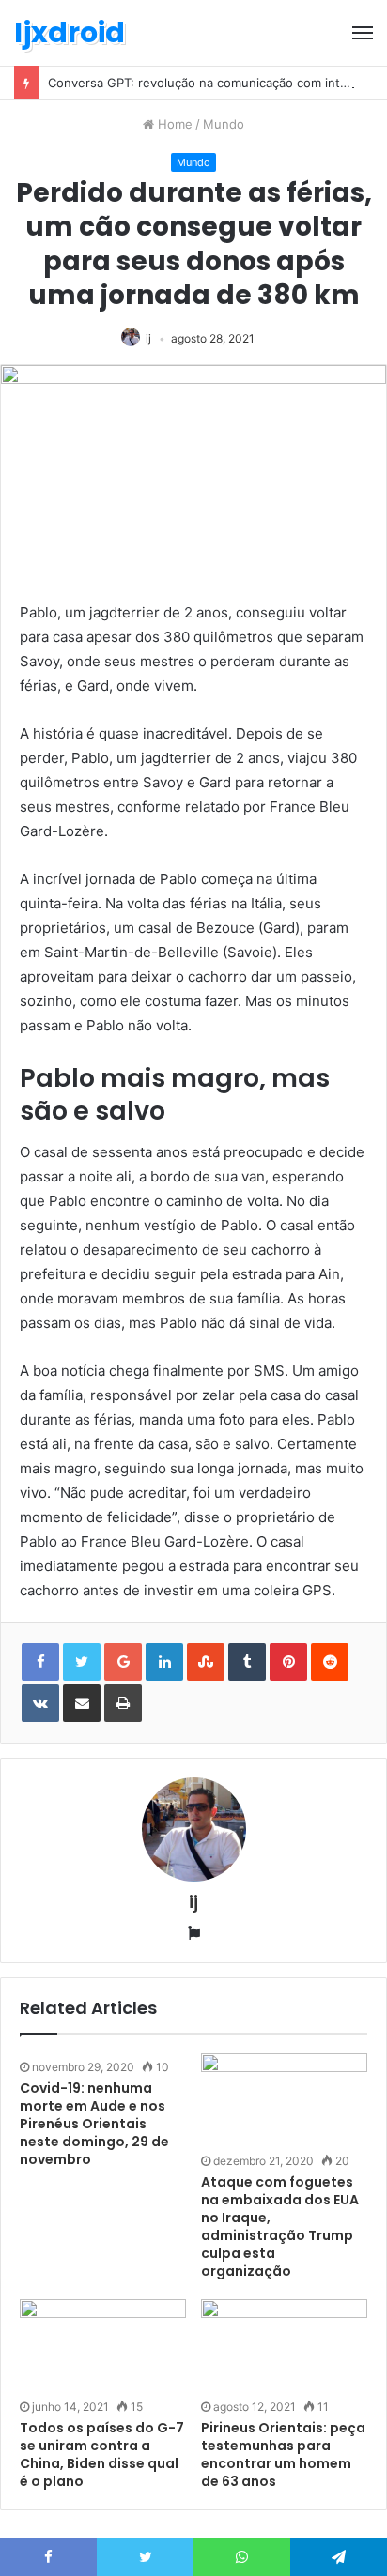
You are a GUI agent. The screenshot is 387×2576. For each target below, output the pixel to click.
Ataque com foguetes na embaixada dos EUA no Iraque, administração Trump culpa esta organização (280, 2226)
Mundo (224, 124)
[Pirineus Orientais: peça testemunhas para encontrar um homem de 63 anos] (284, 2346)
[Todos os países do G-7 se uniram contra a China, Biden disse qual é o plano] (103, 2346)
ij (148, 338)
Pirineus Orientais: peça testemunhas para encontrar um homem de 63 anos (283, 2454)
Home (173, 124)
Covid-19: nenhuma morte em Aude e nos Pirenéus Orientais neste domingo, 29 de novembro (94, 2124)
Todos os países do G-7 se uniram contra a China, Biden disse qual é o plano (102, 2454)
